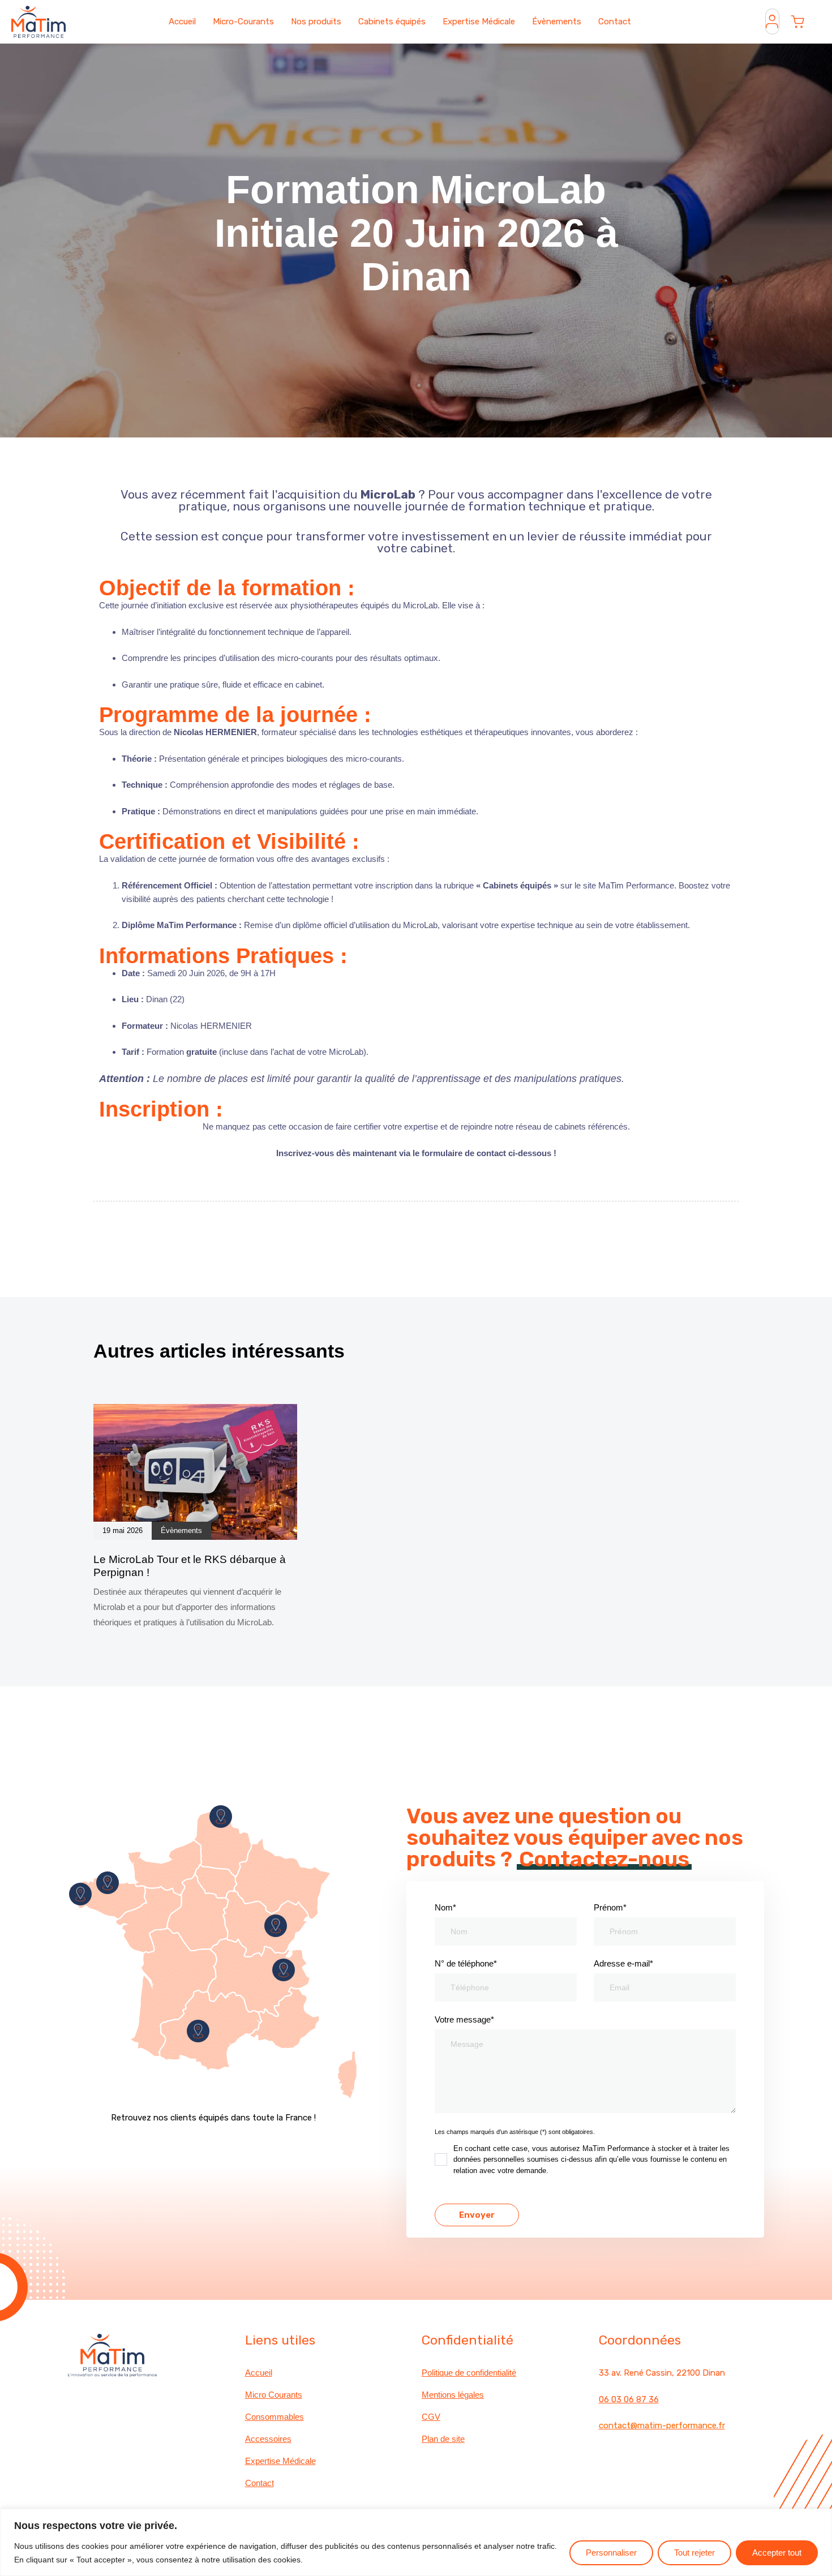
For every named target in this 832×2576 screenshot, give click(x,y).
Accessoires (268, 2439)
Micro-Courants (243, 22)
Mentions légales (453, 2395)
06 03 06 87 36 (629, 2399)
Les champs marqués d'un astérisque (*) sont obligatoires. (515, 2132)
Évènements (557, 22)
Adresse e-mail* (623, 1963)
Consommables (275, 2417)
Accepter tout (777, 2553)
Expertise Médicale (479, 22)
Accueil (182, 22)
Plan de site (443, 2439)
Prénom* (610, 1907)
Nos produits (316, 22)
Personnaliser (611, 2553)
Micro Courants (274, 2395)
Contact (615, 22)
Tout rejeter (694, 2553)
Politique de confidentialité (469, 2373)
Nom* (445, 1907)
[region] (416, 2542)
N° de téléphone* (466, 1963)
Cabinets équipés (392, 22)
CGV (431, 2417)
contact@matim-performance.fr (662, 2425)
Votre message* (464, 2019)
